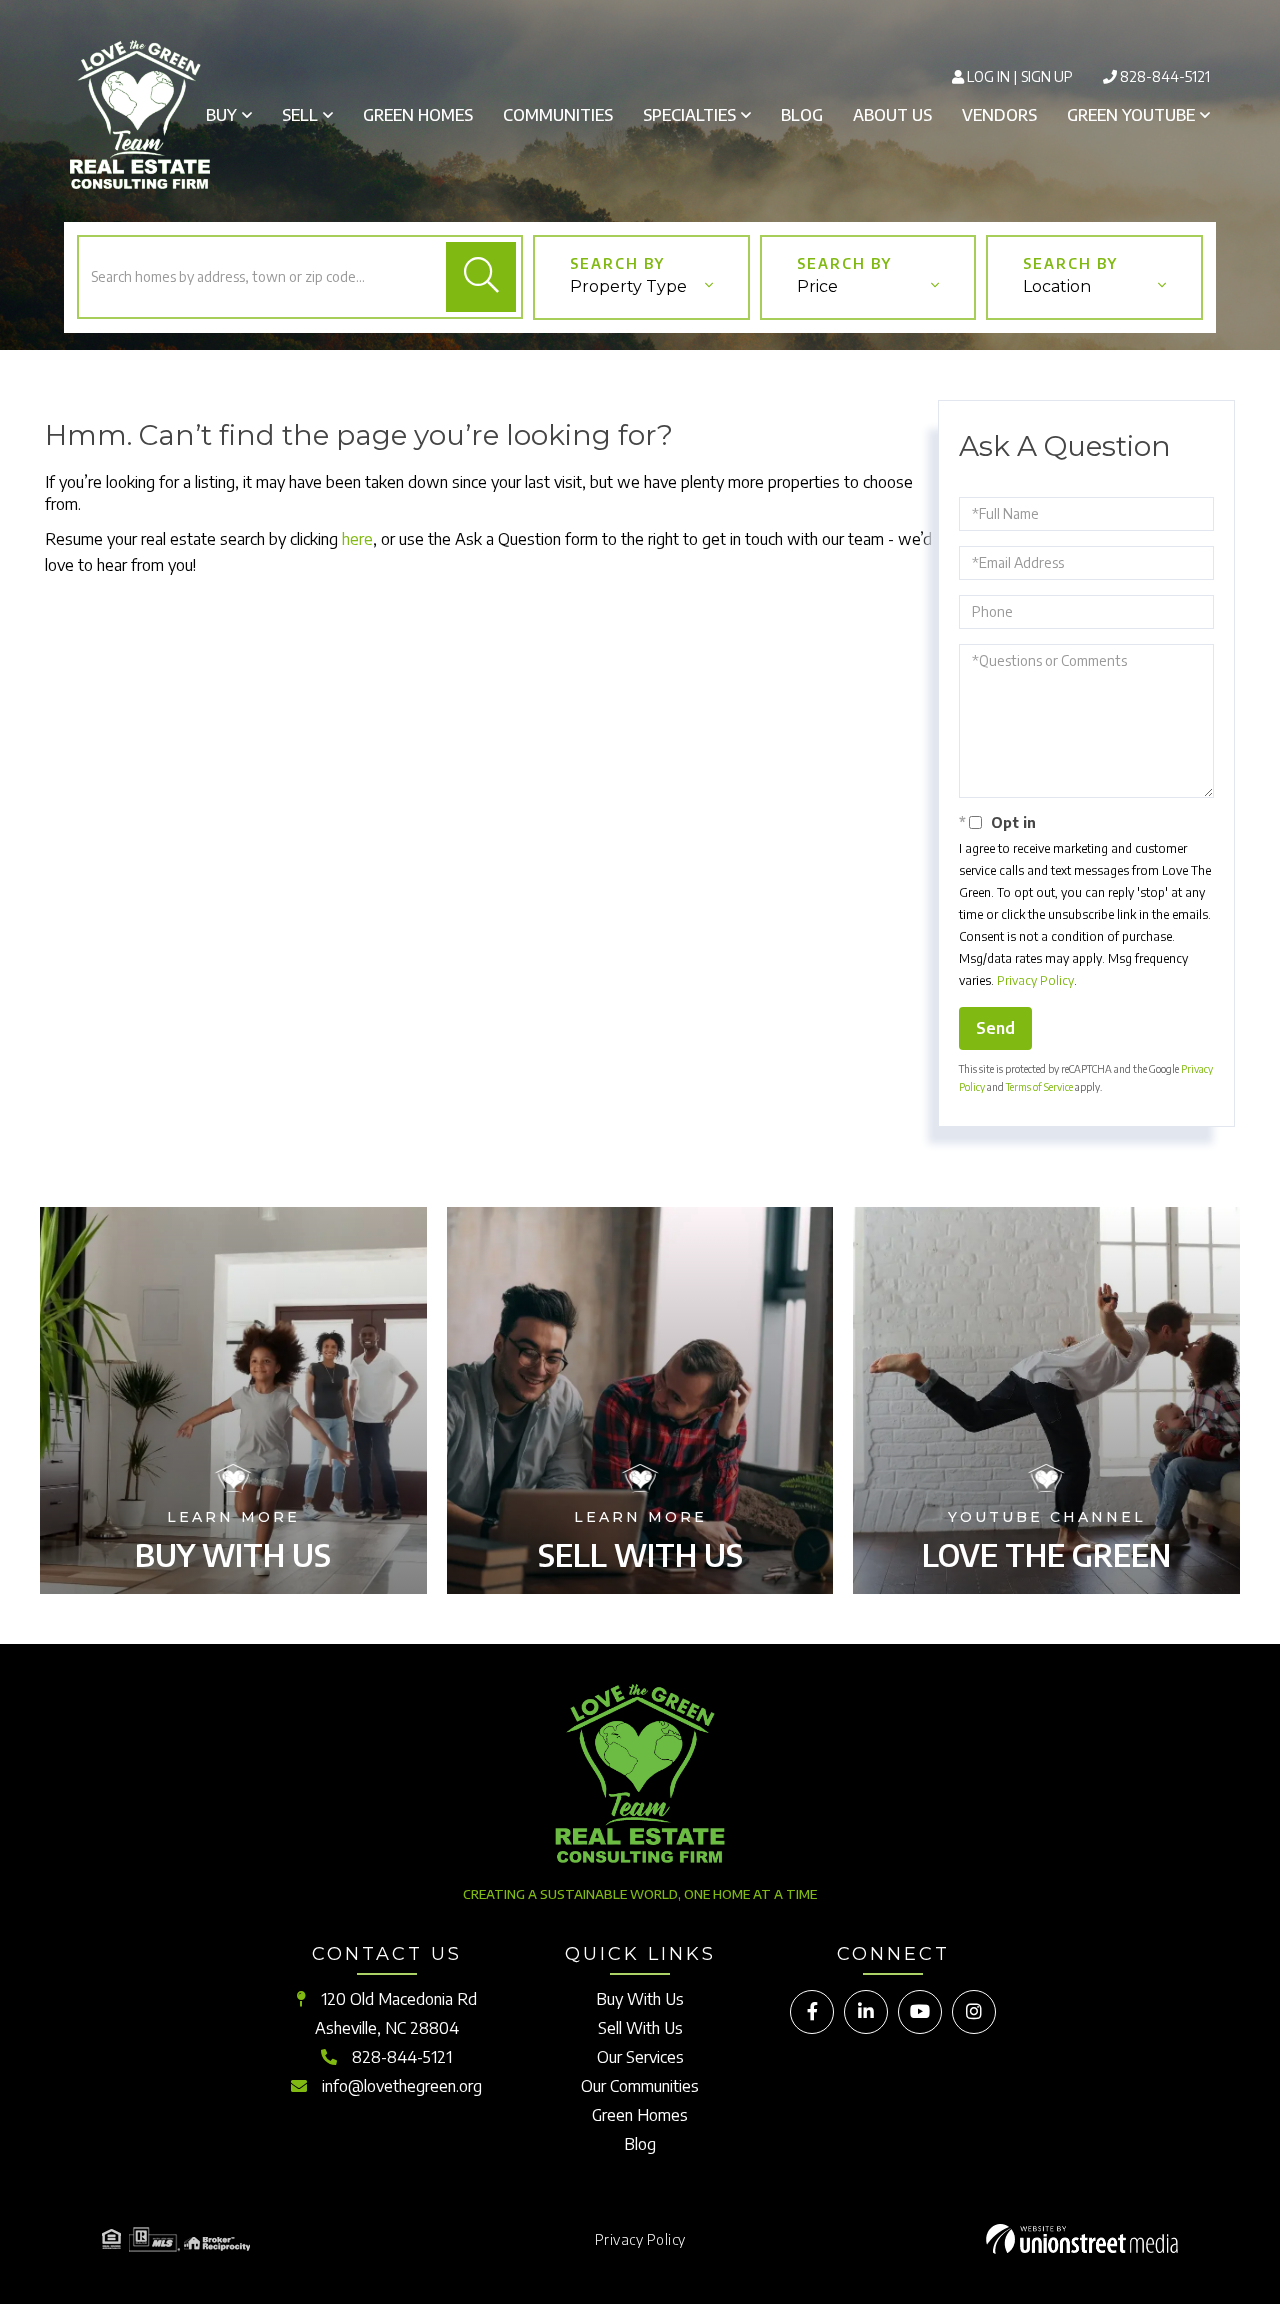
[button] (481, 277)
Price (817, 286)
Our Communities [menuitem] (640, 2086)
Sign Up (1047, 76)
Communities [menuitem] (558, 115)
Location (1057, 286)
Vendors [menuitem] (999, 115)
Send (995, 1028)
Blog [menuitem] (802, 115)
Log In (988, 76)
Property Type (628, 286)
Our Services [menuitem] (640, 2057)
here (357, 539)
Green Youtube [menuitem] (1131, 115)
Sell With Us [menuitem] (640, 2028)
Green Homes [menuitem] (418, 115)
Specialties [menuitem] (689, 115)
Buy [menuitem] (221, 115)
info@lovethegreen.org (402, 2086)
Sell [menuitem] (300, 115)
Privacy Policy (1035, 980)
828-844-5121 (1165, 76)
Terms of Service (1039, 1087)
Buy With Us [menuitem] (640, 1999)
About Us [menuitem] (892, 115)
